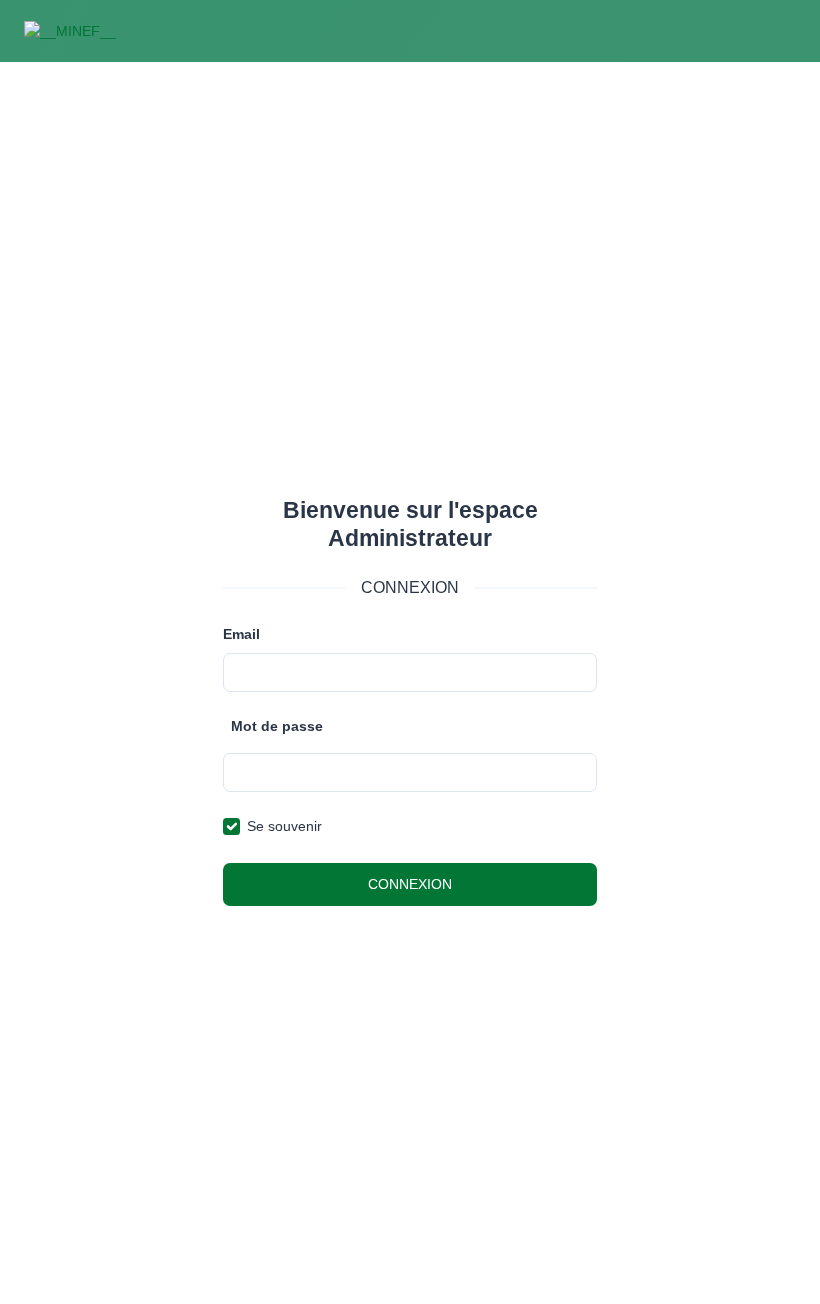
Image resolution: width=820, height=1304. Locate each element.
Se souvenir (284, 826)
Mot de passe (277, 726)
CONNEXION (410, 884)
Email (241, 634)
